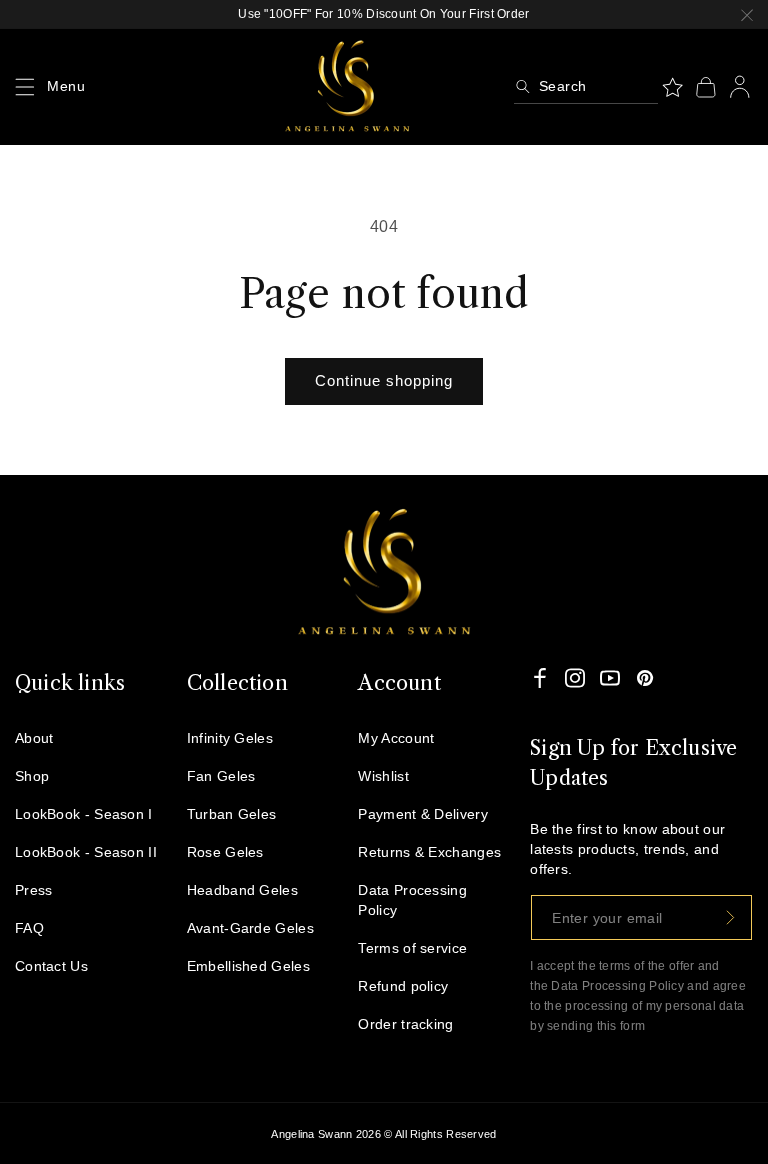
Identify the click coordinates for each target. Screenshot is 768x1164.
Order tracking (405, 1024)
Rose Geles (225, 852)
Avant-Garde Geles (250, 928)
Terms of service (412, 948)
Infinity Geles (230, 738)
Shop (32, 776)
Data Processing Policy (412, 900)
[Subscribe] (730, 917)
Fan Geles (221, 776)
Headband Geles (242, 890)
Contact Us (51, 966)
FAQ (29, 928)
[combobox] (586, 87)
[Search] (522, 86)
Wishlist (383, 776)
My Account (396, 738)
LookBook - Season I (84, 814)
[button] (25, 87)
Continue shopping (384, 380)
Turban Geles (232, 814)
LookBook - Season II (86, 852)
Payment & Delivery (422, 814)
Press (34, 890)
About (34, 738)
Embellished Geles (248, 966)
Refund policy (403, 986)
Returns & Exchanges (429, 852)
